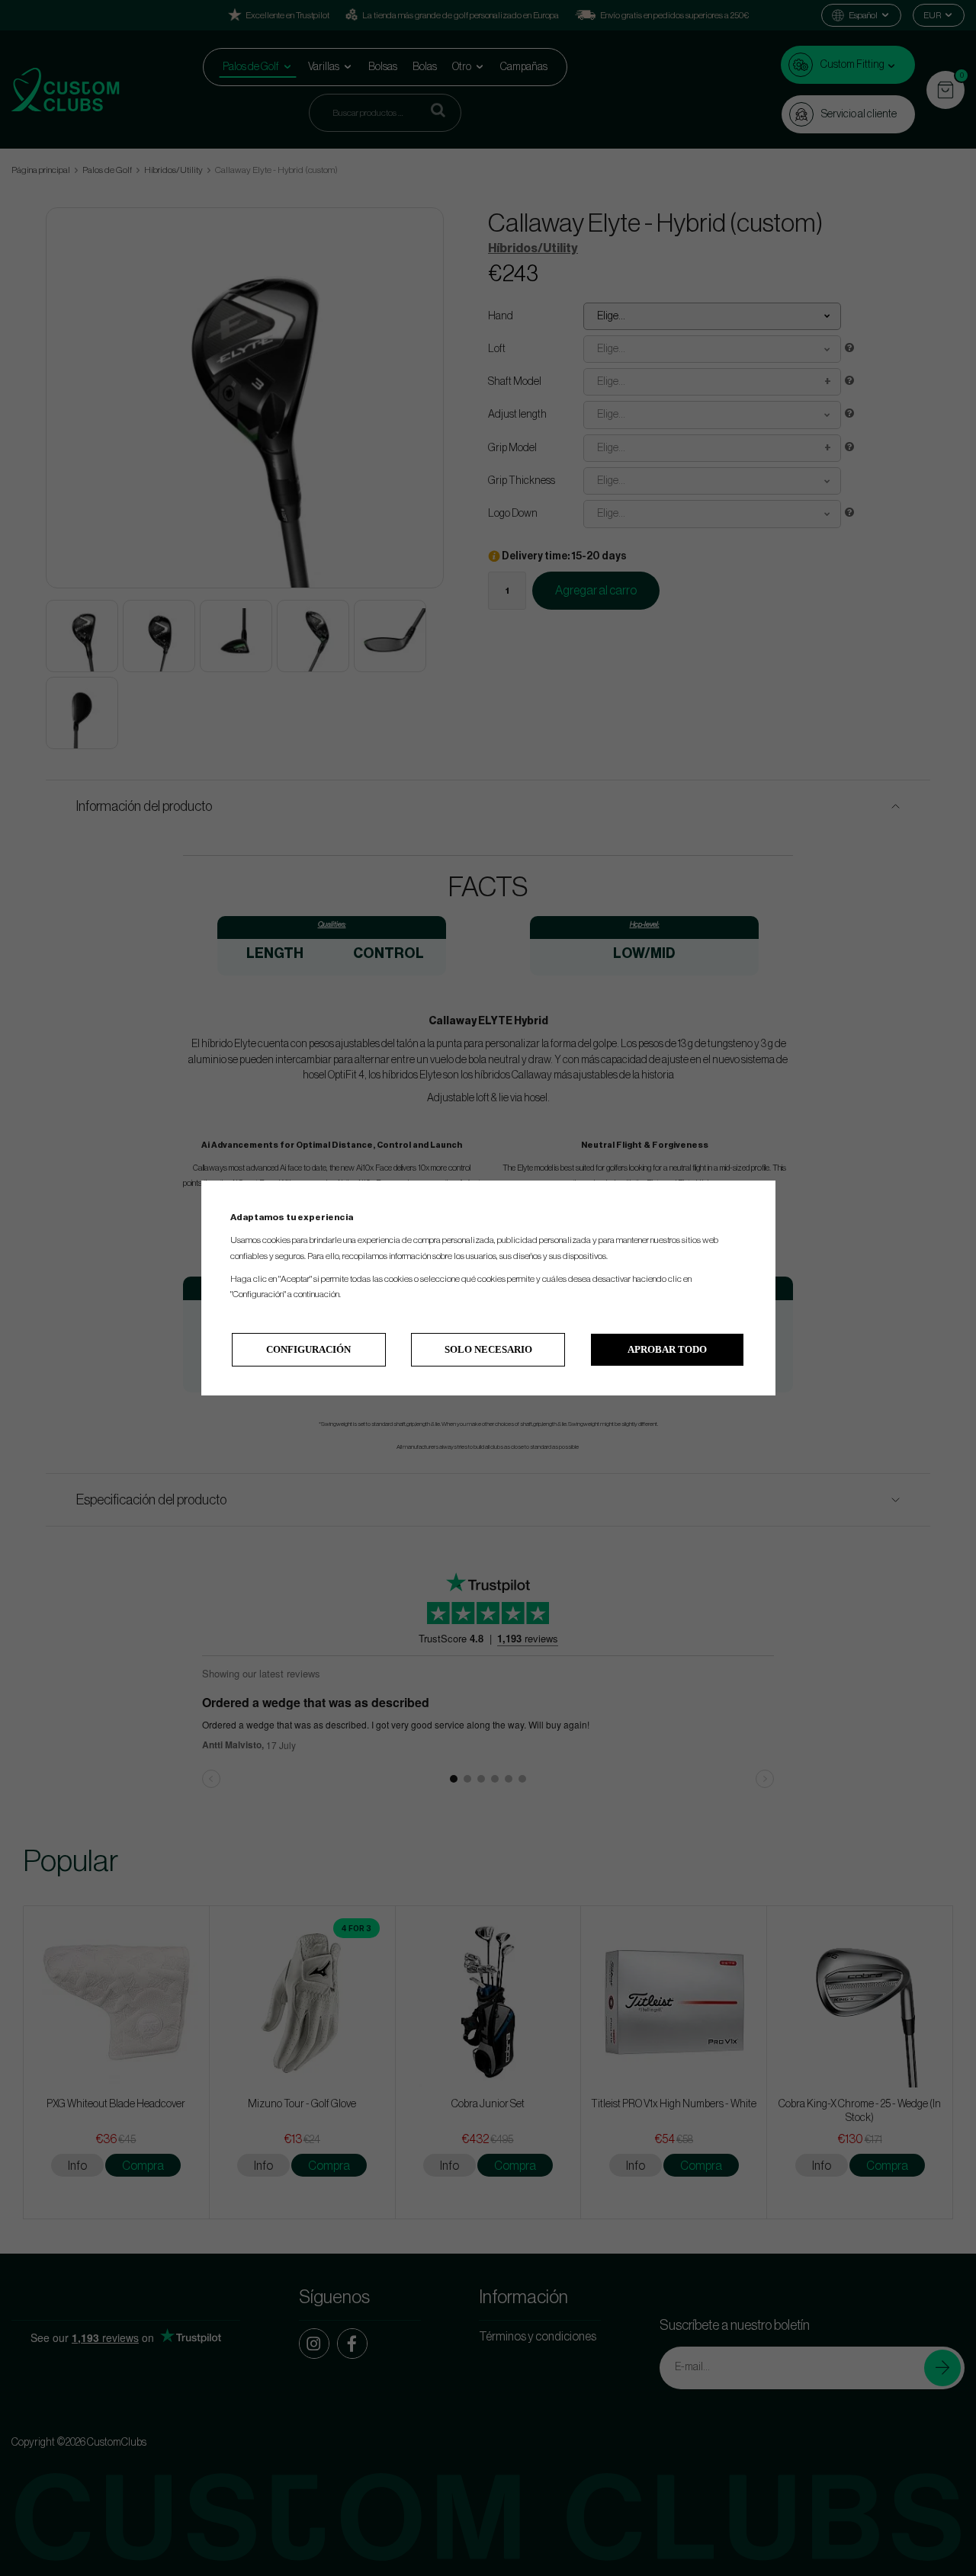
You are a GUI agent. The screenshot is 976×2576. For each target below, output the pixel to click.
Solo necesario (488, 1349)
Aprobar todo (667, 1349)
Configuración (308, 1349)
